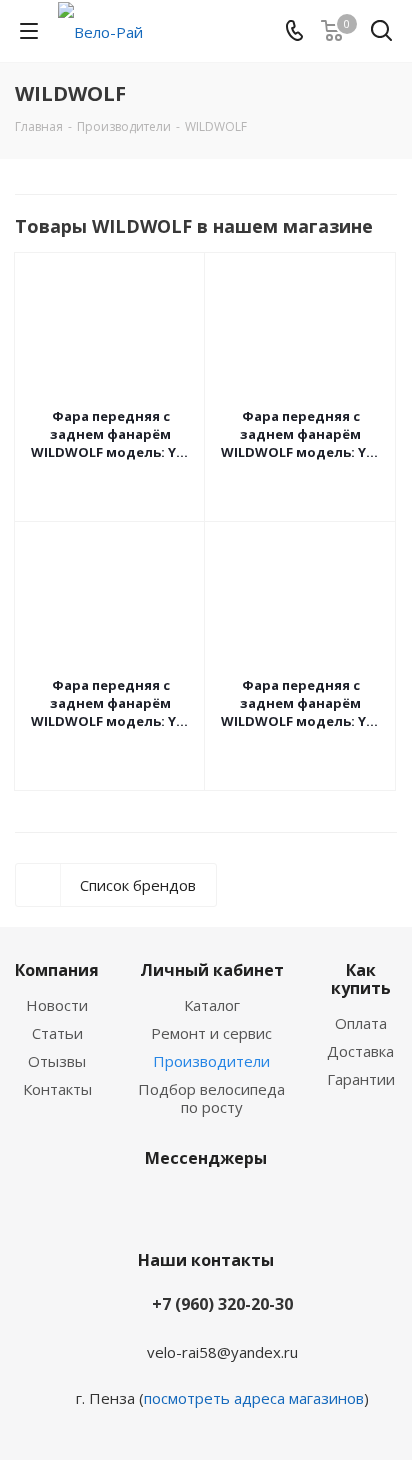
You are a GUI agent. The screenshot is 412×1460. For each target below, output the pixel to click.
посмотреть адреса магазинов (254, 1398)
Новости (57, 1005)
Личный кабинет (212, 970)
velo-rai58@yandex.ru (222, 1352)
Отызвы (57, 1061)
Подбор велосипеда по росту (211, 1098)
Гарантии (361, 1079)
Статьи (57, 1033)
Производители (211, 1061)
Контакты (57, 1089)
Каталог (212, 1005)
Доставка (360, 1051)
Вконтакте (176, 1205)
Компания (57, 970)
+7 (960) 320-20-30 (222, 1304)
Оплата (361, 1023)
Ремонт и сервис (211, 1033)
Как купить (361, 979)
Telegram (226, 1205)
